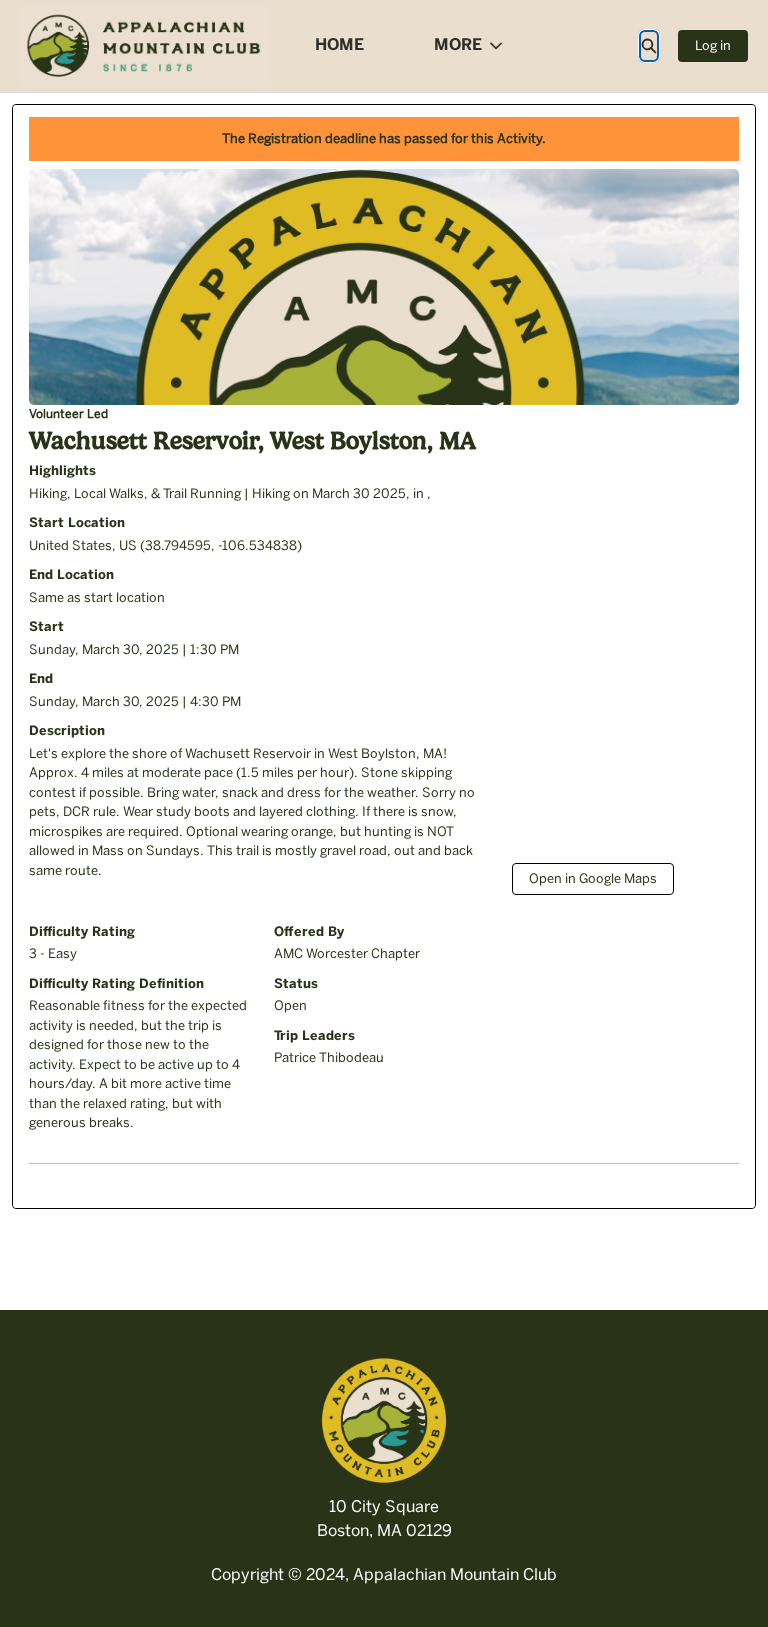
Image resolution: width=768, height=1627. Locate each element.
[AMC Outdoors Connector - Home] (145, 46)
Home (339, 44)
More (458, 44)
